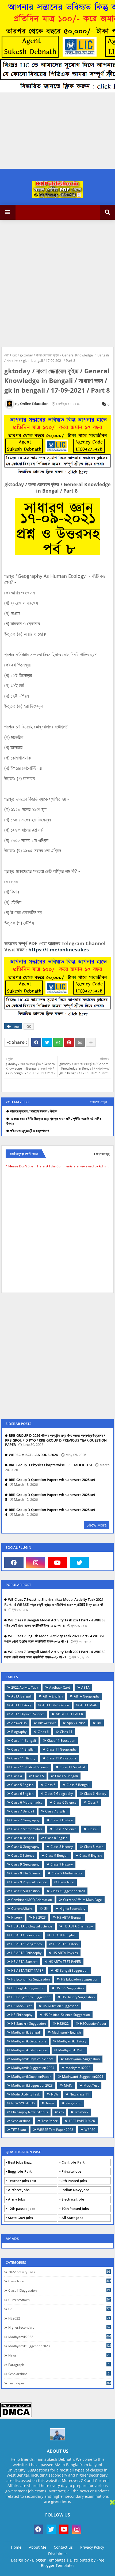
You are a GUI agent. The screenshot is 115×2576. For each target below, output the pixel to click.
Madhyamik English (66, 2032)
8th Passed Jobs (74, 2181)
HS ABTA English (64, 1935)
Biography (19, 1732)
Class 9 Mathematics (67, 1873)
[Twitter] (47, 1042)
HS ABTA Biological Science (32, 1926)
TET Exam (19, 2130)
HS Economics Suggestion (30, 1979)
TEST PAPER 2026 (82, 2121)
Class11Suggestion (25, 1891)
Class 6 (50, 1785)
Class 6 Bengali (78, 1785)
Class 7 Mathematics (27, 1829)
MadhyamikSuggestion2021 (83, 2077)
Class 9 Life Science (26, 1873)
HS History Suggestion (78, 1997)
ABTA (85, 1687)
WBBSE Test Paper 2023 (55, 2130)
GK (15, 355)
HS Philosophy (22, 2015)
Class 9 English (91, 1855)
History (17, 1917)
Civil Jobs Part (73, 2162)
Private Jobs (71, 2171)
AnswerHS (19, 1723)
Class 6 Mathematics (27, 1802)
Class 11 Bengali (24, 1741)
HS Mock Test (21, 2006)
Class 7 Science (65, 1829)
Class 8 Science (23, 1855)
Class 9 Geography (25, 1864)
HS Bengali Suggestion (71, 1970)
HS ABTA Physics (65, 1953)
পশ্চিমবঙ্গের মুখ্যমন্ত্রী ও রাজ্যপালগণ (30, 1131)
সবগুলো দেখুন (99, 1102)
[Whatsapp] (58, 1042)
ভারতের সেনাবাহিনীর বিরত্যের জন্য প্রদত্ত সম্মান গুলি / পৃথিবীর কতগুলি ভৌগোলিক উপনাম (54, 1121)
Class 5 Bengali (66, 1776)
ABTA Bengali (21, 1696)
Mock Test (91, 2085)
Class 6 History (95, 1794)
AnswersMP (47, 1723)
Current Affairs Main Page (83, 1900)
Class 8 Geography (25, 1847)
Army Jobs (16, 2199)
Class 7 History (62, 1820)
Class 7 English (56, 1811)
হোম (7, 355)
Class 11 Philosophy (61, 1758)
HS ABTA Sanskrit (24, 1962)
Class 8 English (56, 1838)
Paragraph (73, 2103)
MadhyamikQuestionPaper (31, 2077)
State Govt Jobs (20, 2218)
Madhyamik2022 (78, 2068)
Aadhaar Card (60, 1687)
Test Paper (49, 2121)
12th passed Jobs (22, 2209)
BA (99, 1723)
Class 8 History (62, 1847)
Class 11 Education (61, 1741)
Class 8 (93, 1829)
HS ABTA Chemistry (78, 1926)
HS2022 (63, 2024)
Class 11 (66, 1732)
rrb (61, 2112)
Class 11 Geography (62, 1749)
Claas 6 (43, 1732)
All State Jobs (72, 2218)
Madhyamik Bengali (26, 2032)
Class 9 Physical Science (29, 1882)
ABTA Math (89, 1705)
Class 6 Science (65, 1802)
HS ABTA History (66, 1944)
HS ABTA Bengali (70, 1917)
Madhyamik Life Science (29, 2050)
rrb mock (82, 2112)
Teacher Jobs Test (22, 2181)
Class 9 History (62, 1864)
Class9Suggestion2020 (68, 1891)
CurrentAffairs (22, 1909)
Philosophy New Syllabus (30, 2112)
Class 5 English (22, 1785)
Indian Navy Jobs (75, 2190)
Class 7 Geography (25, 1820)
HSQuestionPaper (93, 2024)
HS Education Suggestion (80, 1979)
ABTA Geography (87, 1696)
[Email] (80, 1042)
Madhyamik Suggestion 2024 (33, 2068)
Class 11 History (23, 1758)
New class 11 (79, 2094)
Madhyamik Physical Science (32, 2059)
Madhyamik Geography (29, 2041)
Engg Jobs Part (20, 2171)
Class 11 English (23, 1749)
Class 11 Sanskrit (72, 1767)
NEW (55, 2094)
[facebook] (14, 1562)
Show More (97, 1525)
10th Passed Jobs (75, 2209)
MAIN (68, 2085)
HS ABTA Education (26, 1935)
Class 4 (17, 1776)
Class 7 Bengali (23, 1811)
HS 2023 (39, 1917)
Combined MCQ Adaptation (32, 1900)
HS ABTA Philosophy (26, 1953)
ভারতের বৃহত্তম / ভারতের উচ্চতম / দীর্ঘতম (34, 1111)
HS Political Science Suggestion (67, 2015)
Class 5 (39, 1776)
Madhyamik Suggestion (82, 2059)
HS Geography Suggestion (31, 1997)
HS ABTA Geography (27, 1944)
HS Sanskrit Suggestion (28, 2024)
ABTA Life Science (56, 1705)
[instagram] (36, 1562)
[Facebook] (36, 1042)
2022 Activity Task (25, 1687)
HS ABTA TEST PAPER (65, 1962)
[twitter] (79, 1562)
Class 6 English (22, 1794)
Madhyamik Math (71, 2050)
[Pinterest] (69, 1042)
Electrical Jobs (73, 2199)
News (50, 2103)
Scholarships (21, 2121)
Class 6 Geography (59, 1794)
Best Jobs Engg (20, 2162)
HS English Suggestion (28, 1988)
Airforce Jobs (19, 2190)
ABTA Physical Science (28, 1714)
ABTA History (21, 1705)
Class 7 (93, 1802)
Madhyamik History (72, 2041)
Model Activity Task (26, 2094)
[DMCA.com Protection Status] (16, 2416)
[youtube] (57, 1562)
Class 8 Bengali (23, 1838)
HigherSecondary (72, 1909)
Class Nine (66, 1882)
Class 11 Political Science (30, 1767)
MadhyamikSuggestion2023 (32, 2085)
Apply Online (76, 1723)
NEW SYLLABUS (23, 2103)
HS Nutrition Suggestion (61, 2006)
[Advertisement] (57, 283)
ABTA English (53, 1696)
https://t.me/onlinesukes (59, 950)
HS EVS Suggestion (70, 1988)
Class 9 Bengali (57, 1855)
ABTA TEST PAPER (69, 1714)
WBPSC (90, 2130)
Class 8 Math (94, 1847)
